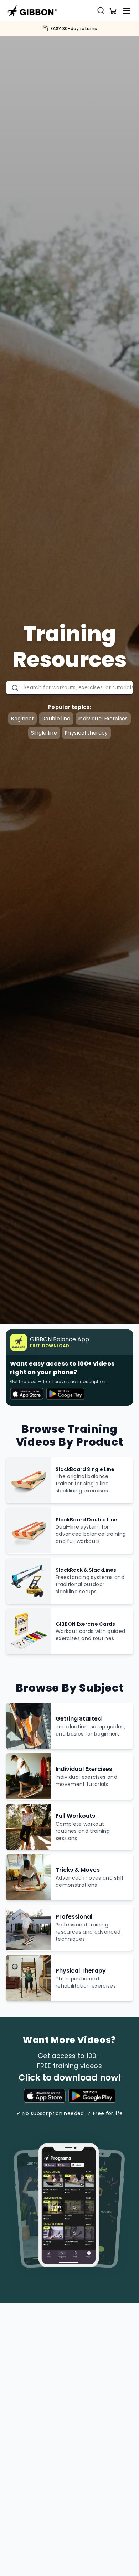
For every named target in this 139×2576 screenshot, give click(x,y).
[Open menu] (127, 11)
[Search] (103, 11)
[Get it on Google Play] (92, 2097)
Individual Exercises (103, 719)
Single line (44, 733)
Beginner (22, 719)
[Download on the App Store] (45, 2097)
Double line (56, 719)
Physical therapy (86, 733)
